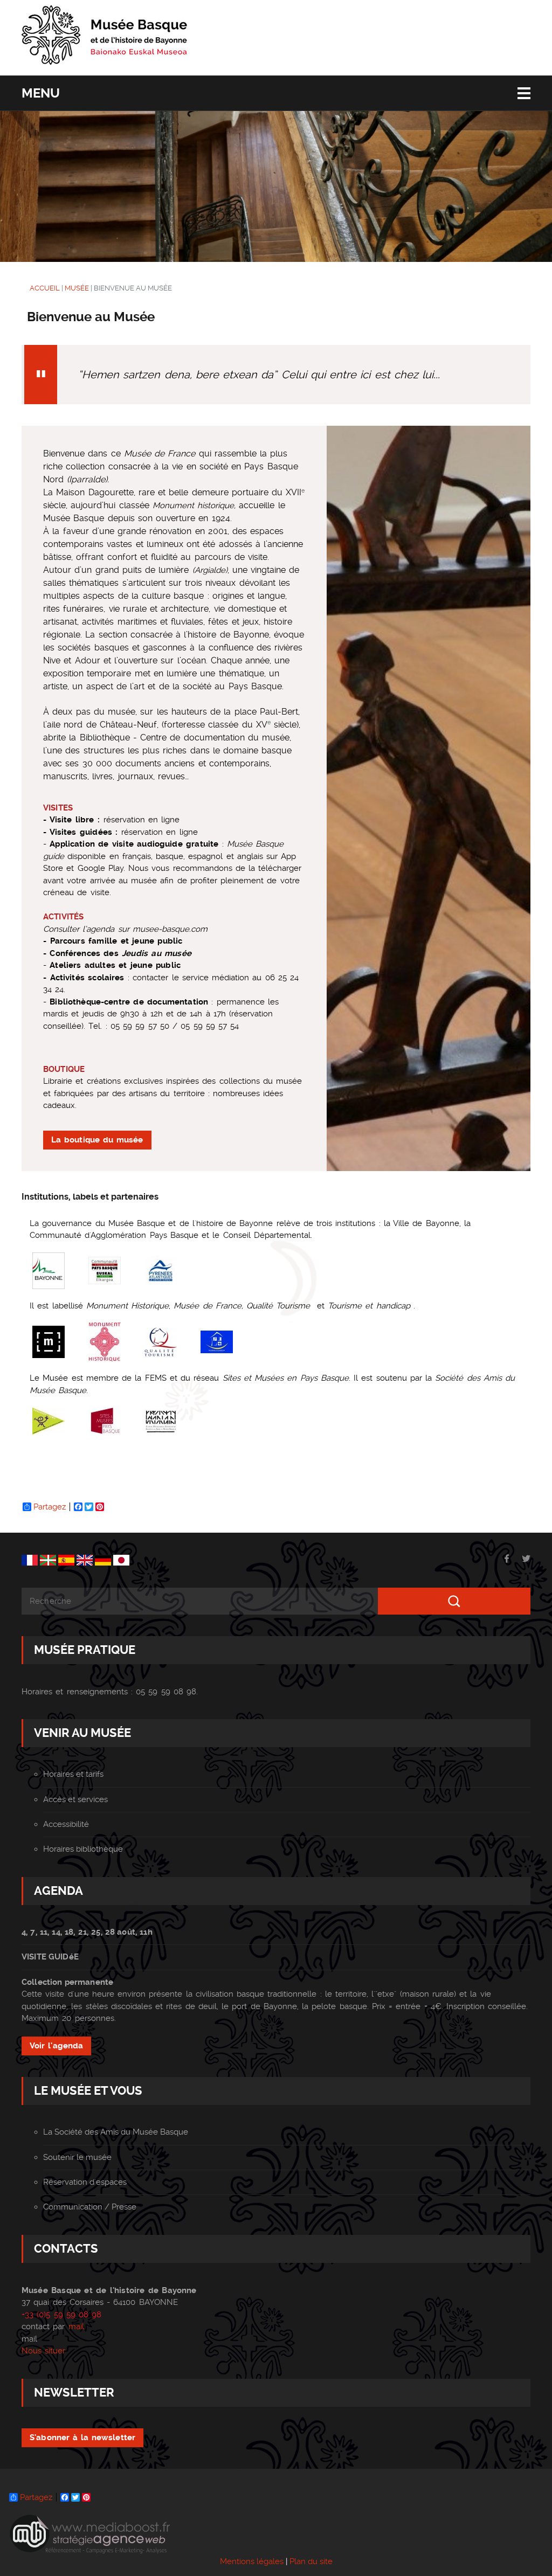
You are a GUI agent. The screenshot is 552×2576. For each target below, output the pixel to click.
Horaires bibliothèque (83, 1849)
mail (76, 2326)
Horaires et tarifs (73, 1774)
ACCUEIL (45, 288)
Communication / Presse (90, 2207)
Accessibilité (66, 1824)
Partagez (50, 1507)
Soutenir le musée (77, 2157)
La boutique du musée (97, 1140)
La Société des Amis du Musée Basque (116, 2132)
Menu (41, 93)
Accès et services (75, 1799)
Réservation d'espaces (85, 2182)
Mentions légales (252, 2561)
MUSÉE (77, 288)
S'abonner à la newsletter (82, 2437)
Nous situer (43, 2351)
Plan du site (311, 2561)
